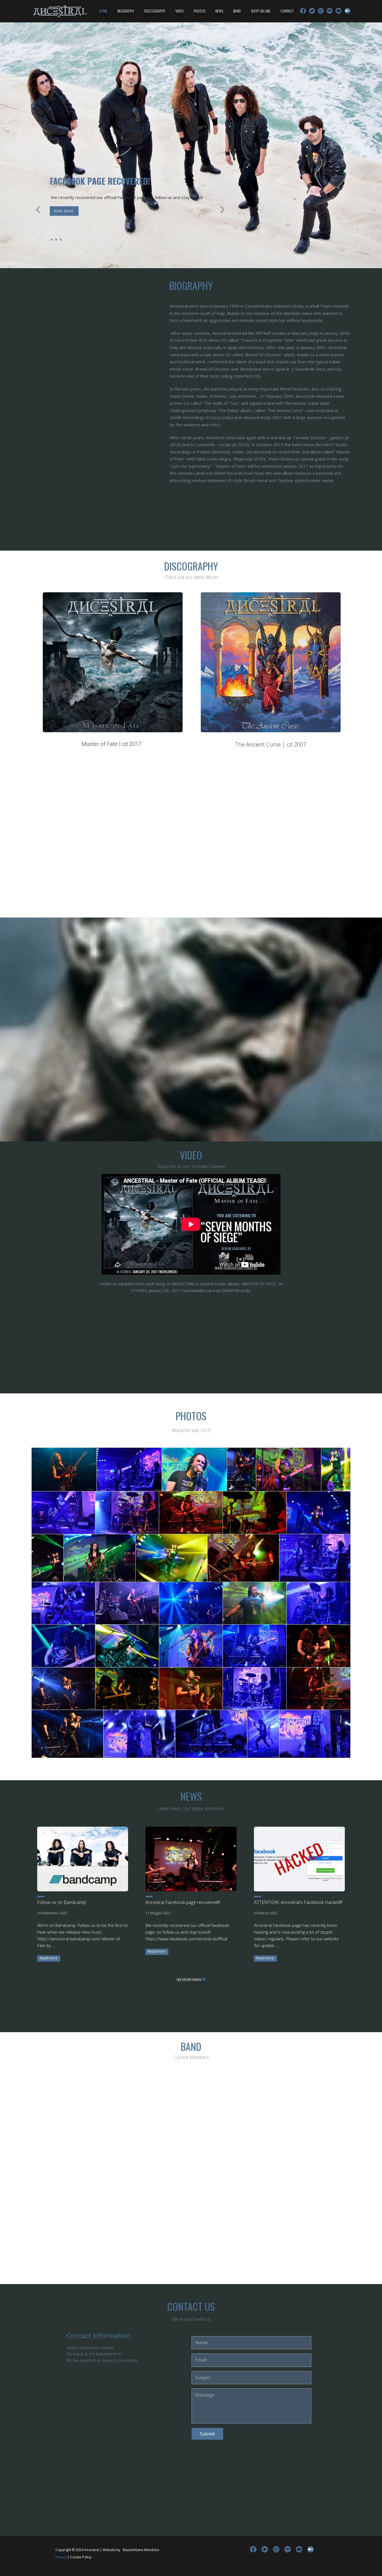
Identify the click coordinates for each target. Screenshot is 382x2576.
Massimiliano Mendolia (141, 2550)
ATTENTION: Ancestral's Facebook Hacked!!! (298, 1902)
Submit (207, 2434)
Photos (200, 11)
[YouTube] (339, 11)
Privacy (61, 2557)
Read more (49, 1958)
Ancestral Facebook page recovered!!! (183, 1902)
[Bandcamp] (347, 11)
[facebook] (303, 11)
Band (237, 11)
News (219, 11)
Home (103, 11)
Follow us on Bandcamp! (62, 1902)
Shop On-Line (261, 11)
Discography (155, 11)
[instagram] (321, 11)
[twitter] (312, 11)
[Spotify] (330, 11)
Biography (126, 11)
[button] (38, 210)
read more (89, 211)
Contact (287, 11)
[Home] (60, 11)
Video (180, 11)
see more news (189, 1980)
